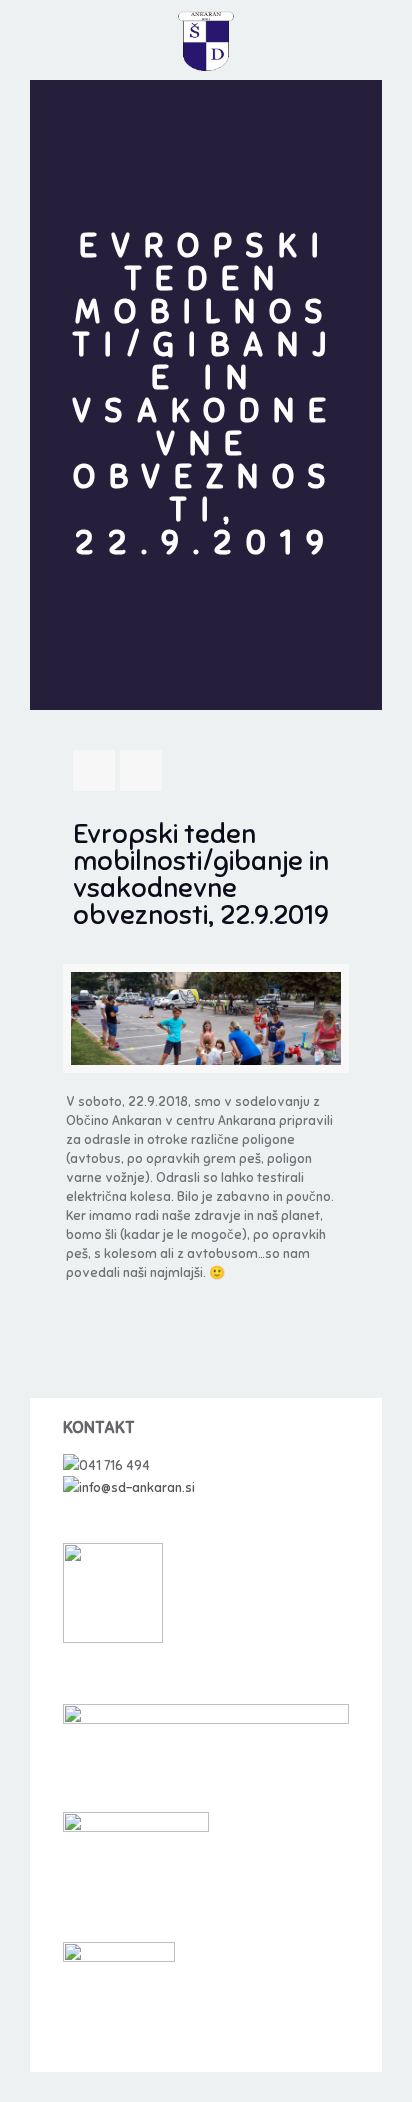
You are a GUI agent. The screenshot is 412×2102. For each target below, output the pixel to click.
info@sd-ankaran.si (137, 1488)
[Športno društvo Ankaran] (206, 40)
